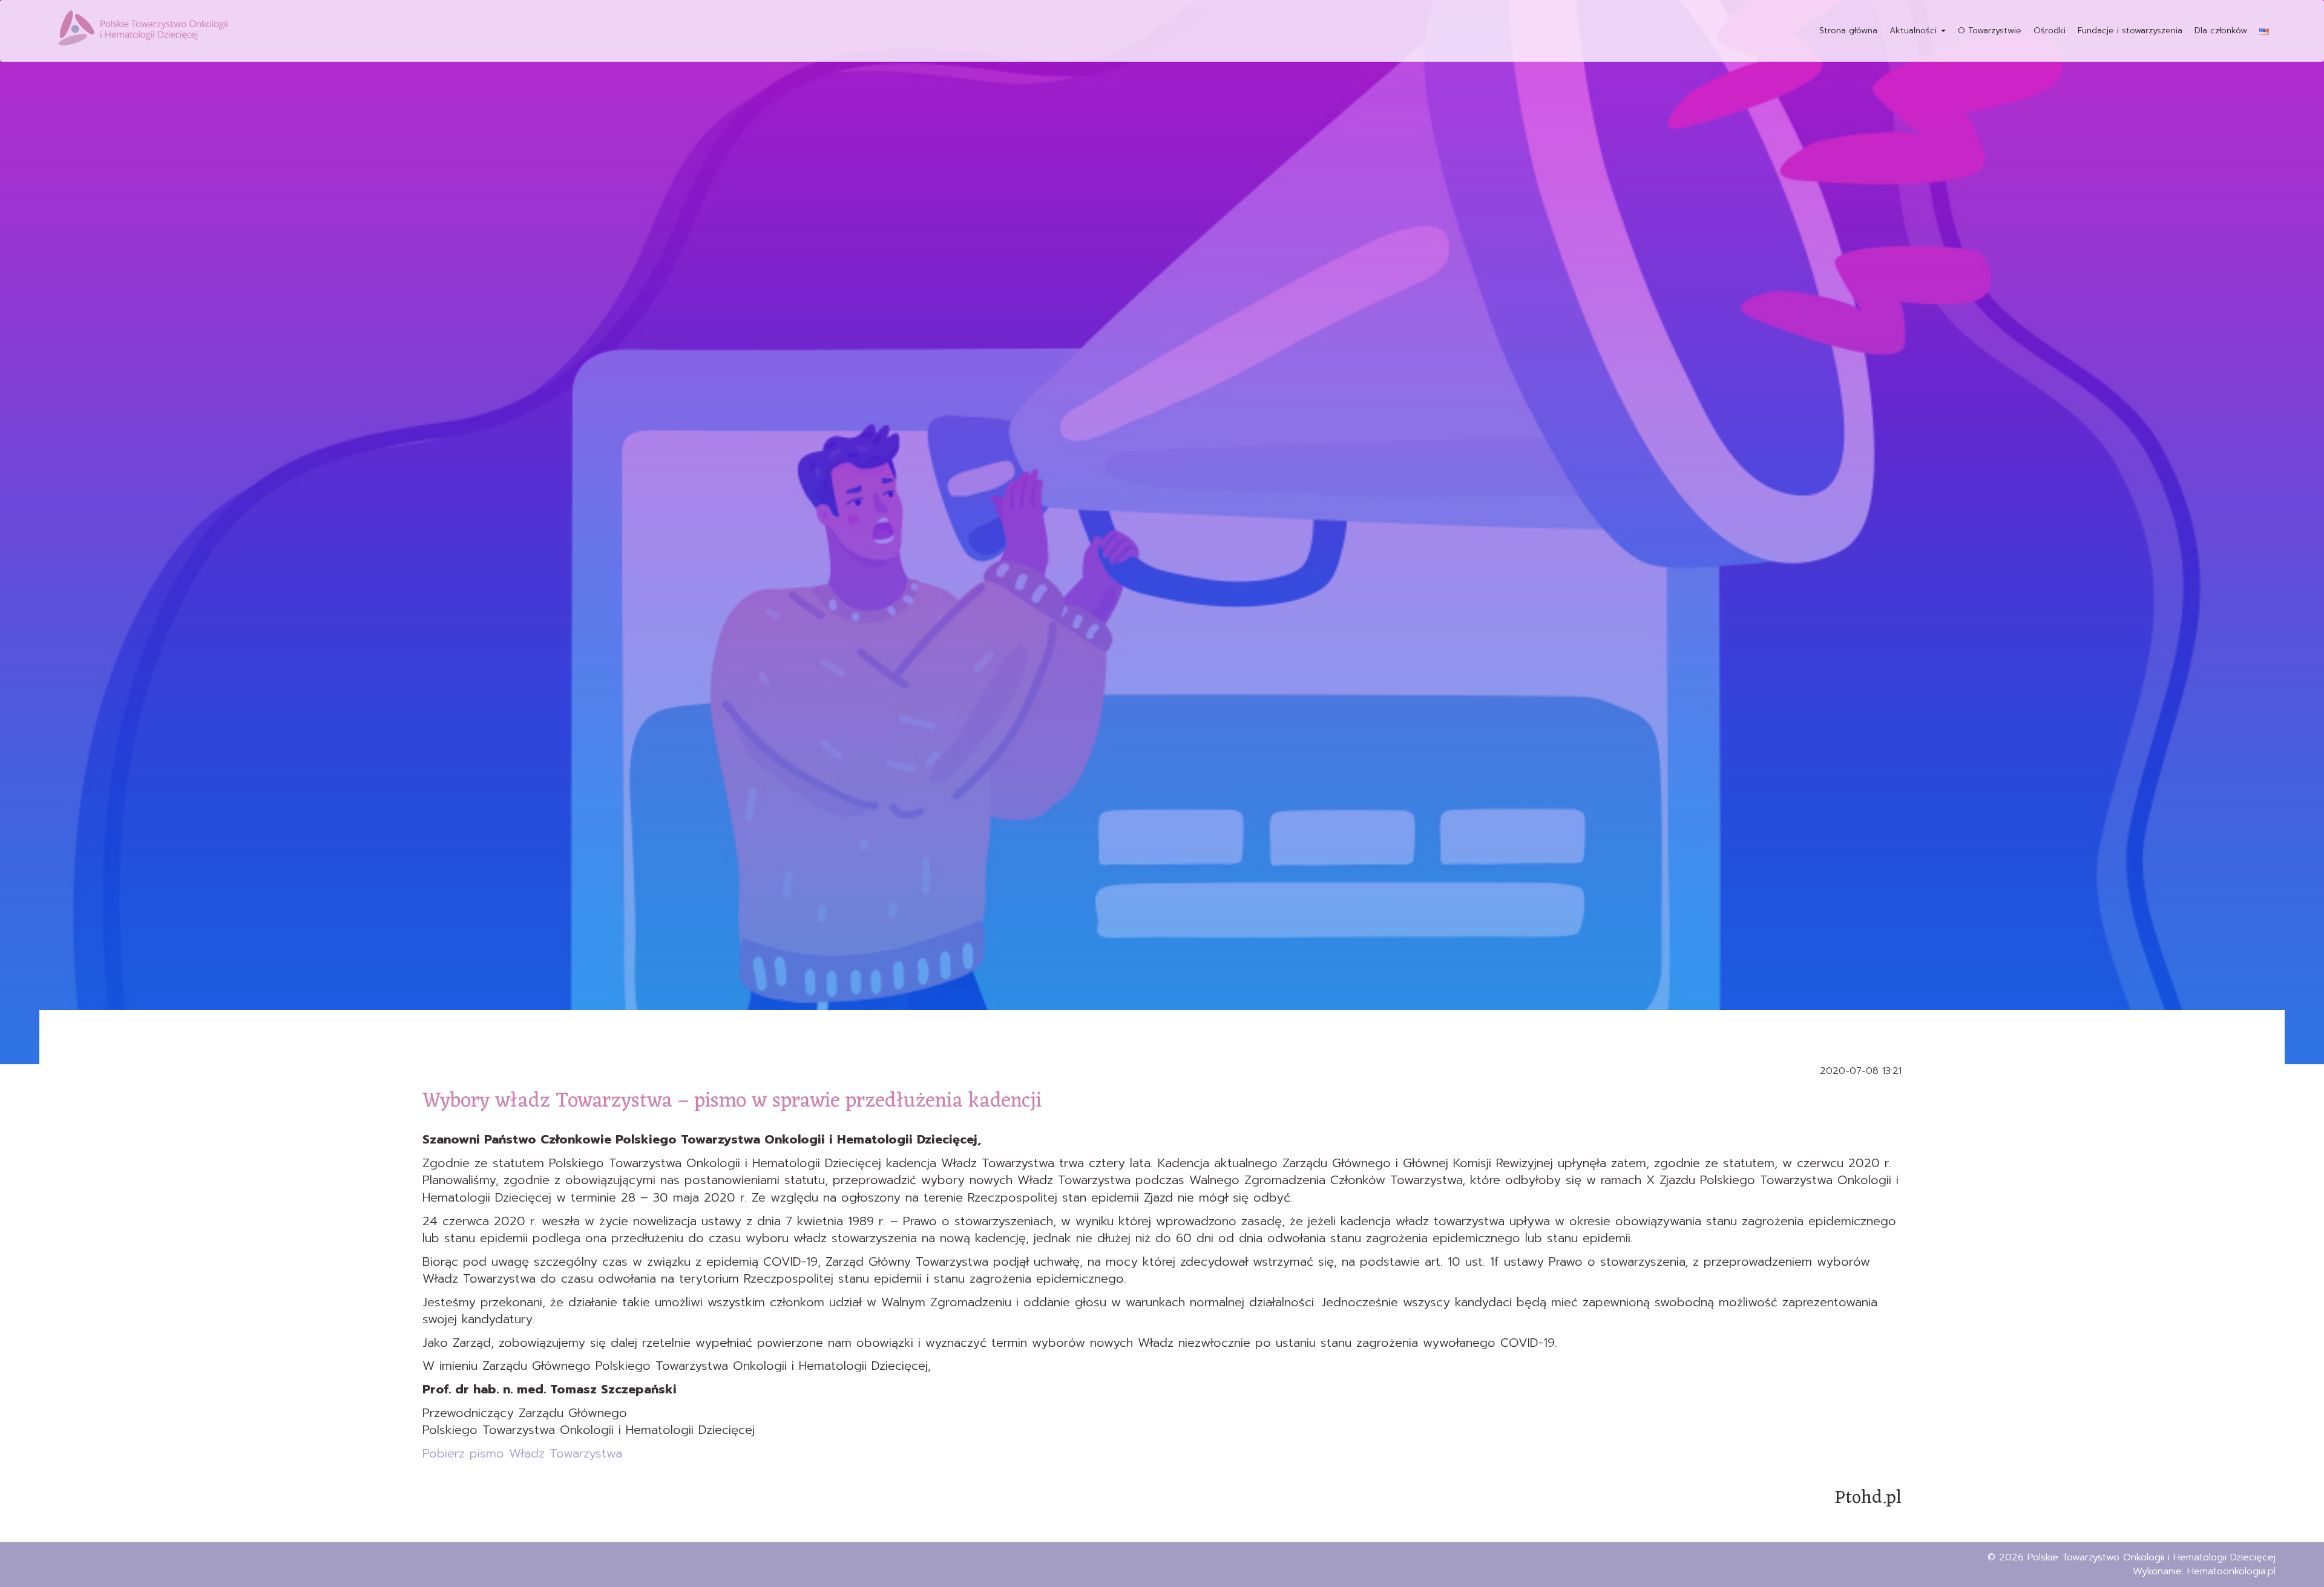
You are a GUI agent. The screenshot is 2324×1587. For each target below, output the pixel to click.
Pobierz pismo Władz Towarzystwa (522, 1453)
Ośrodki (2050, 31)
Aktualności (1915, 31)
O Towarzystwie (1990, 31)
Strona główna (1848, 31)
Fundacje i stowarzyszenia (2130, 31)
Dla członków (2221, 31)
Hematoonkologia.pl (2231, 1571)
